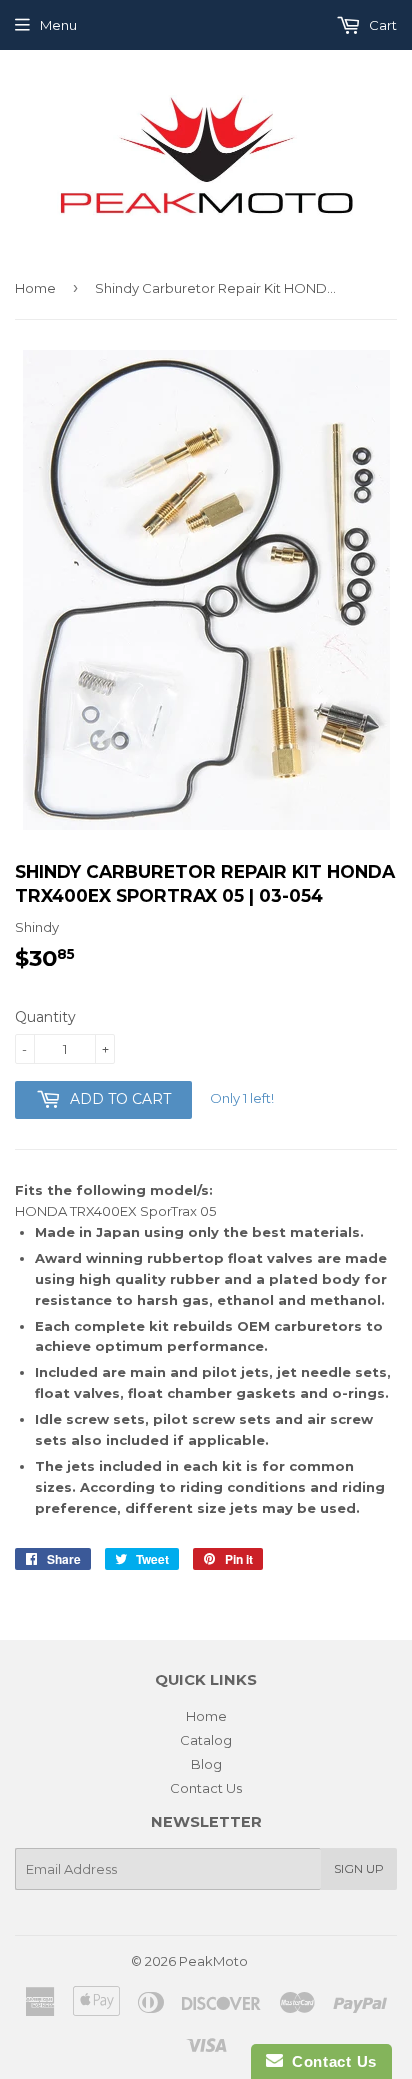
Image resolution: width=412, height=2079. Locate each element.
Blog (206, 1764)
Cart (381, 25)
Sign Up (359, 1868)
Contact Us (206, 1788)
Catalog (206, 1740)
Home (35, 288)
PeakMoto (213, 1961)
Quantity (45, 1017)
